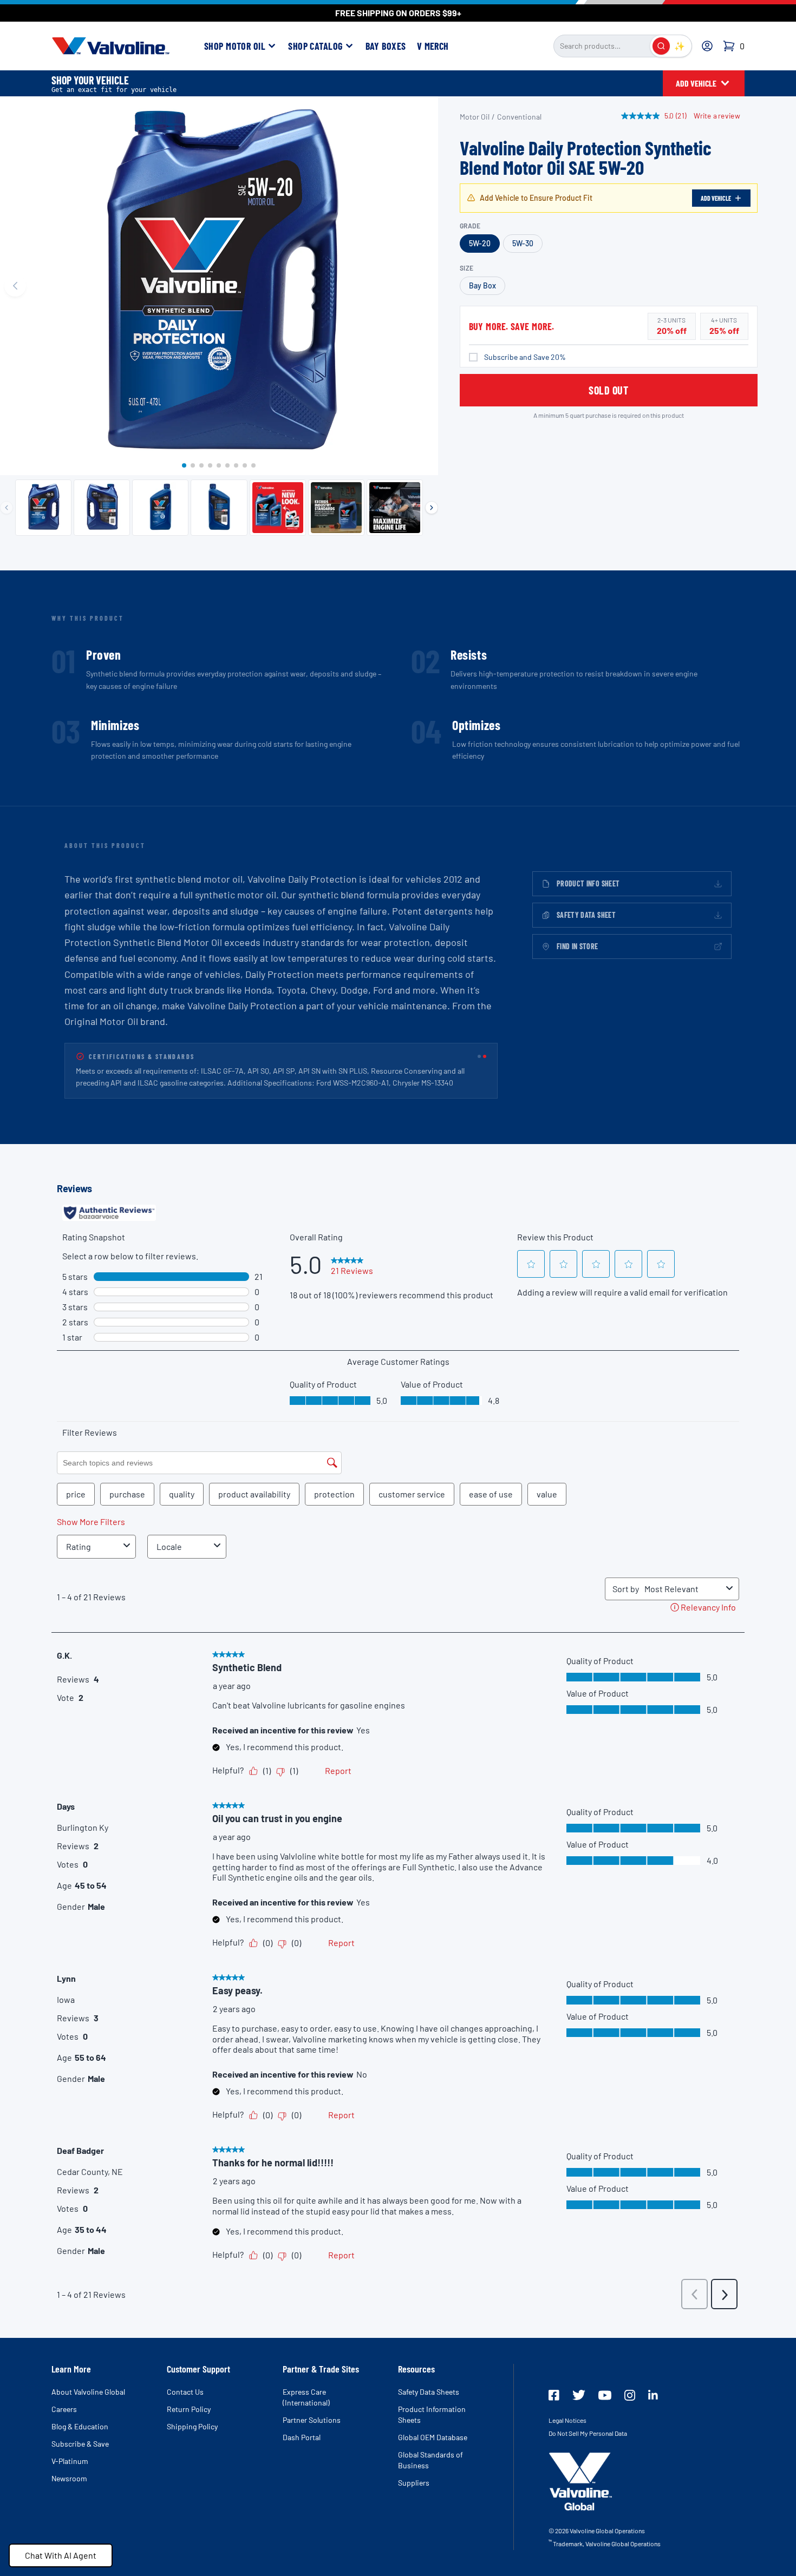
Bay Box (482, 285)
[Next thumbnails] (432, 508)
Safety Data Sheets (429, 2392)
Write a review (717, 116)
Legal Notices (567, 2420)
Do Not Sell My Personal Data (588, 2433)
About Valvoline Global (88, 2392)
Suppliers (414, 2483)
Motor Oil (475, 117)
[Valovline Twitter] (579, 2395)
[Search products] (661, 46)
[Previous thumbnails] (6, 508)
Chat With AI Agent (61, 2555)
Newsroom (69, 2478)
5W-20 (480, 243)
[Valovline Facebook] (554, 2395)
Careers (64, 2409)
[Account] (707, 46)
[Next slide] (423, 286)
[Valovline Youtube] (605, 2395)
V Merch (433, 46)
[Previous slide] (15, 286)
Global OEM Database (433, 2437)
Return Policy (189, 2409)
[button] (184, 465)
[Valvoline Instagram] (630, 2395)
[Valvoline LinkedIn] (653, 2395)
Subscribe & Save (80, 2444)
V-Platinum (70, 2461)
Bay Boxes (386, 46)
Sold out (608, 390)
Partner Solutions (312, 2420)
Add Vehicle (716, 198)
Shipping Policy (192, 2426)
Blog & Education (80, 2426)
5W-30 (523, 243)
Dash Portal (302, 2437)
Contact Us (185, 2392)
